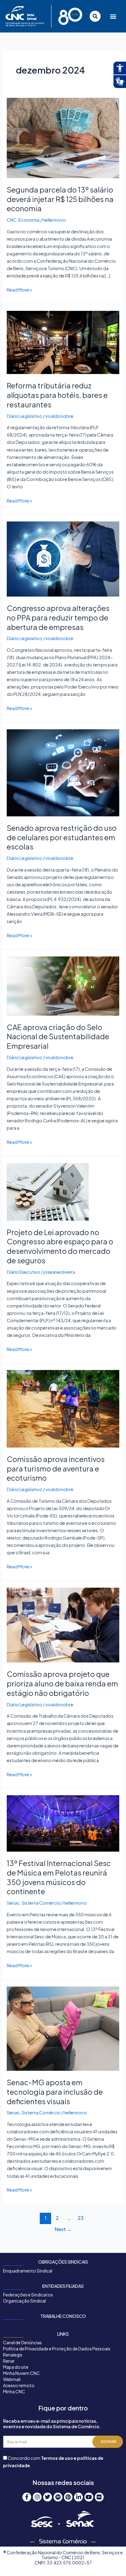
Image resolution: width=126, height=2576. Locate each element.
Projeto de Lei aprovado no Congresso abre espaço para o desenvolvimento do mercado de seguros (60, 1246)
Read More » (19, 289)
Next (63, 2229)
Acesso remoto (19, 2385)
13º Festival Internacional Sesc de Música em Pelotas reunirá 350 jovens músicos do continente (59, 1877)
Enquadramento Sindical (28, 2271)
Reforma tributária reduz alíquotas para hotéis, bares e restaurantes (57, 395)
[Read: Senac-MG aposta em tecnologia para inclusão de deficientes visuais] (63, 2028)
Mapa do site (16, 2367)
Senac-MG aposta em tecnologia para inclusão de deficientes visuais (55, 2092)
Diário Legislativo (24, 416)
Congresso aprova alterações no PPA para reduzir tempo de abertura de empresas (58, 617)
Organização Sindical (24, 2301)
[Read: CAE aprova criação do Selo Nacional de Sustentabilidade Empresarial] (63, 985)
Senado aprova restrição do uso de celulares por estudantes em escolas (62, 837)
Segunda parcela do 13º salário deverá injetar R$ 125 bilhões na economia (60, 199)
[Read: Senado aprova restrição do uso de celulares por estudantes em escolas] (63, 772)
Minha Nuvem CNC (21, 2373)
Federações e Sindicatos (28, 2295)
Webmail (12, 2379)
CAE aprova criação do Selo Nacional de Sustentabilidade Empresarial (58, 1036)
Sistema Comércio (41, 1903)
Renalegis (13, 2355)
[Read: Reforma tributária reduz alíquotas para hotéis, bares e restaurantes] (63, 342)
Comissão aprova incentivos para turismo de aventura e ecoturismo (56, 1468)
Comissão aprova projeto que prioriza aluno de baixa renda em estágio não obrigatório (62, 1683)
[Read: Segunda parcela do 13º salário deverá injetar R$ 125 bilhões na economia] (63, 137)
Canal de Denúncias (22, 2342)
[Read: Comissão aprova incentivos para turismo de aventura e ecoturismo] (63, 1408)
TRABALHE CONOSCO (63, 2316)
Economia (29, 220)
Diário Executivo (24, 1272)
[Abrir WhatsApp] (110, 2561)
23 (81, 2218)
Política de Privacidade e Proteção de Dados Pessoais (57, 2349)
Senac (13, 1903)
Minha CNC (14, 2391)
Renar (9, 2361)
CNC (12, 220)
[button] (112, 16)
